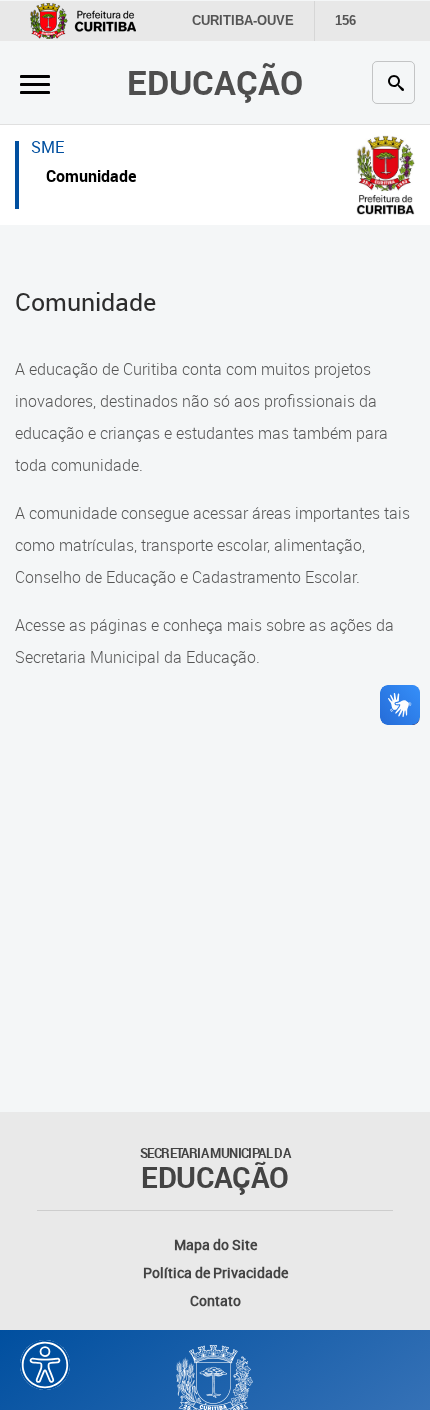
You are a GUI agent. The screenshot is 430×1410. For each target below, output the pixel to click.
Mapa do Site (215, 1244)
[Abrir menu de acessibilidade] (45, 1365)
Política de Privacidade (215, 1272)
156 (345, 20)
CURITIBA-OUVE (243, 20)
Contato (215, 1300)
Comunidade (91, 178)
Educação (215, 82)
